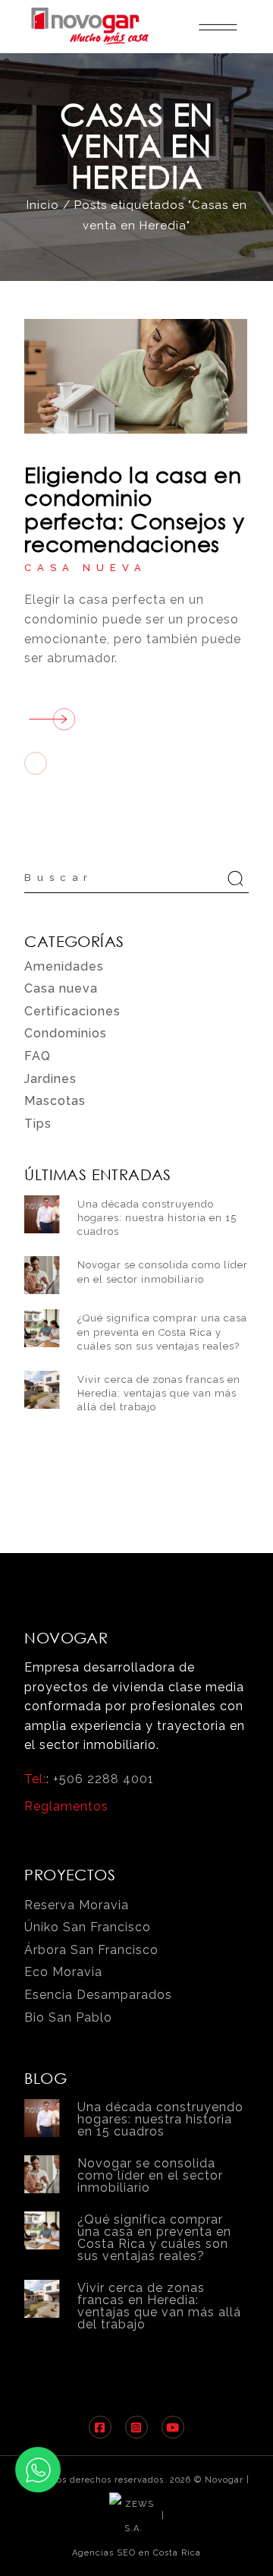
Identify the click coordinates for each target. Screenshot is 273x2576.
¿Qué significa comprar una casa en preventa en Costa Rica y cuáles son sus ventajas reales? (162, 1332)
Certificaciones (72, 1011)
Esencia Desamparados (98, 1995)
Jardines (50, 1079)
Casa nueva (85, 568)
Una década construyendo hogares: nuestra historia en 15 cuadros (157, 1218)
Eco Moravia (63, 1972)
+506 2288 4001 (104, 1779)
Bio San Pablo (68, 2017)
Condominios (66, 1033)
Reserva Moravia (77, 1905)
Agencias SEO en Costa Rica (136, 2553)
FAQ (38, 1056)
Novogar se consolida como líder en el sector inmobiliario (150, 2175)
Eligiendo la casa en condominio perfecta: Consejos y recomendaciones (134, 509)
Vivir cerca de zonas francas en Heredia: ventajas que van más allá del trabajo (159, 1393)
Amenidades (64, 966)
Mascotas (55, 1101)
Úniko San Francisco (88, 1927)
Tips (38, 1124)
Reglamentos (66, 1806)
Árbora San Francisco (91, 1950)
